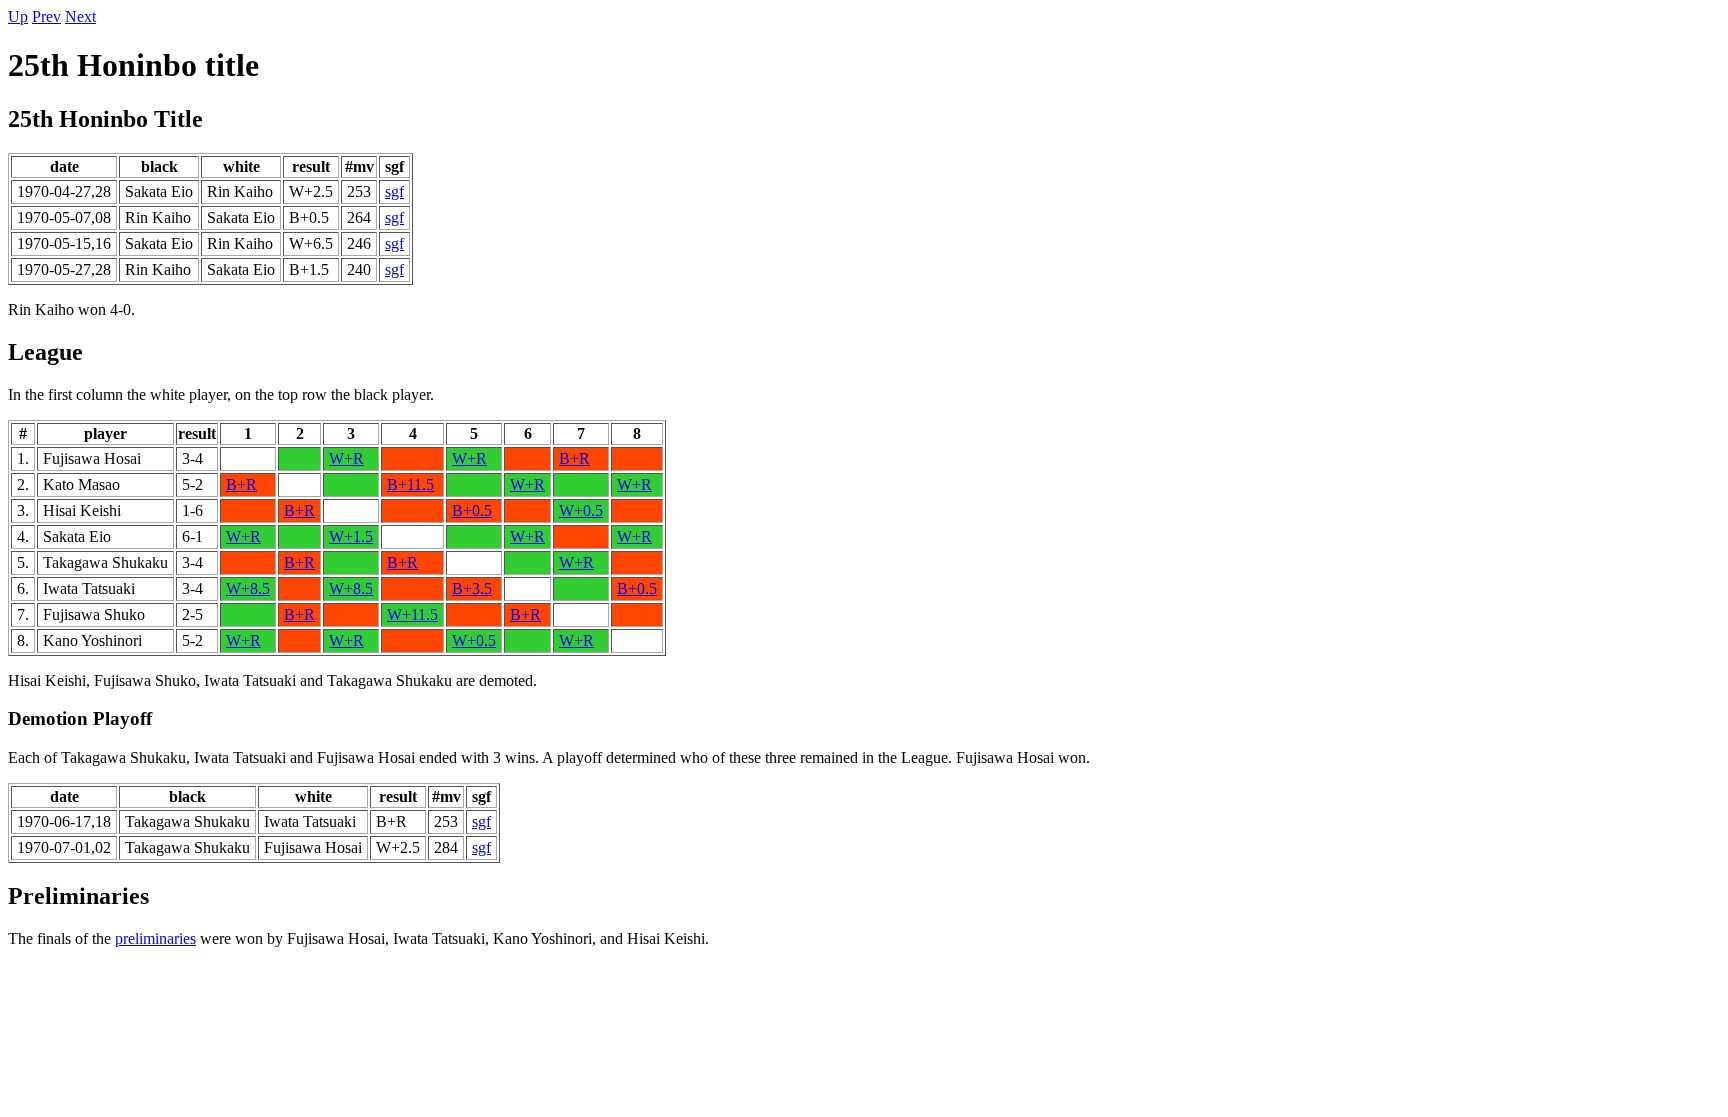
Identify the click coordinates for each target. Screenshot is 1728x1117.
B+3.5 (472, 588)
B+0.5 (472, 510)
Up (18, 16)
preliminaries (155, 938)
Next (80, 16)
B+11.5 (410, 484)
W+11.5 (412, 614)
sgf (394, 191)
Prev (46, 16)
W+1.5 (351, 536)
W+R (346, 458)
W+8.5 (248, 588)
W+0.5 (581, 510)
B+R (574, 458)
